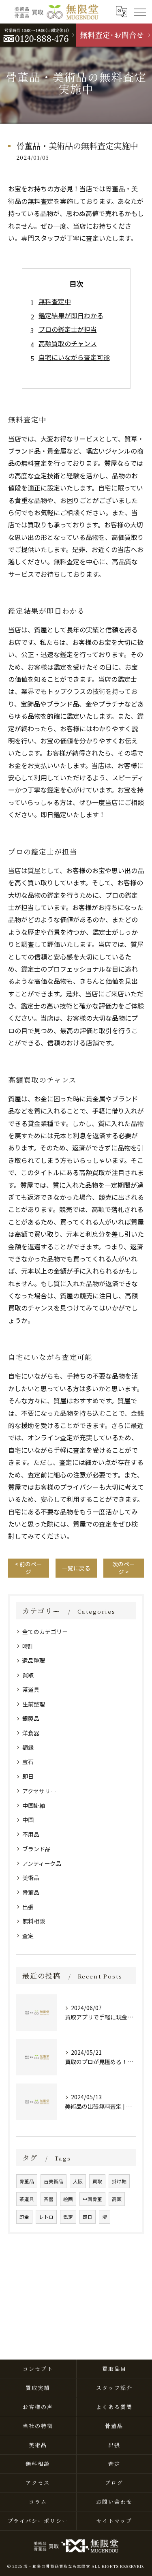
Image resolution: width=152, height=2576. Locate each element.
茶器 (49, 2199)
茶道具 (31, 1689)
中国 (28, 1820)
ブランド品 (36, 1849)
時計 (28, 1646)
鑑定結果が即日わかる (71, 315)
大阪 (78, 2181)
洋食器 (31, 1733)
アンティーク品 (42, 1863)
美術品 (31, 1878)
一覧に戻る (76, 1568)
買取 (28, 1675)
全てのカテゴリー (45, 1632)
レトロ (46, 2217)
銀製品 (31, 1718)
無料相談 (34, 1921)
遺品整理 (34, 1660)
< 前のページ (29, 1568)
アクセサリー (39, 1791)
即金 (24, 2217)
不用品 (31, 1834)
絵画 (68, 2199)
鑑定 (68, 2217)
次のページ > (124, 1568)
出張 (28, 1907)
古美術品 (54, 2181)
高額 (117, 2199)
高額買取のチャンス (68, 343)
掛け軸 (119, 2181)
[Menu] (139, 11)
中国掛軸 (34, 1805)
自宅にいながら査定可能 (74, 357)
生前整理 (34, 1704)
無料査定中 (55, 301)
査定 (28, 1936)
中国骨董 (92, 2199)
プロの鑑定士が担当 (68, 329)
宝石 (28, 1762)
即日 (28, 1776)
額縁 (28, 1747)
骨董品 (31, 1892)
